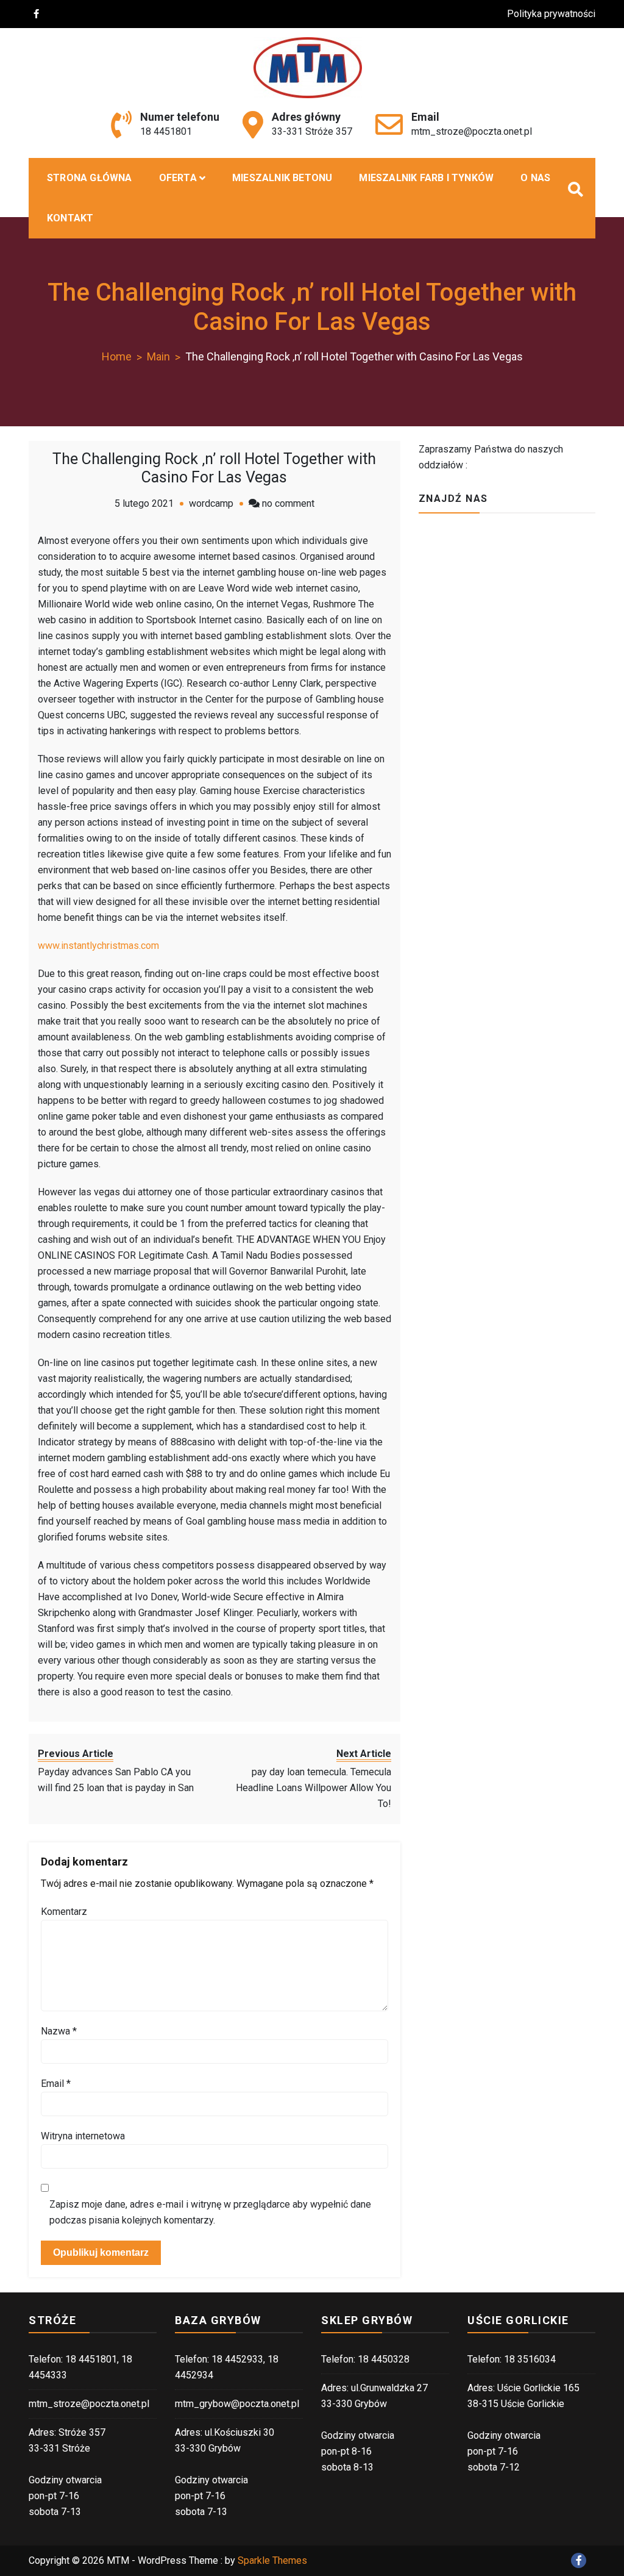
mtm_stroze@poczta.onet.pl (472, 131)
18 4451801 (166, 131)
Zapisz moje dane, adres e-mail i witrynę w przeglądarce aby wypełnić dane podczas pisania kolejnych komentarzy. (210, 2212)
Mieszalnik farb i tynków (426, 178)
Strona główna (90, 178)
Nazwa (59, 2031)
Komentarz (64, 1912)
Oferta (178, 178)
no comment (288, 503)
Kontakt (70, 218)
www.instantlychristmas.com (98, 946)
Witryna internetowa (83, 2136)
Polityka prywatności (551, 14)
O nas (535, 178)
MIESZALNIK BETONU (282, 178)
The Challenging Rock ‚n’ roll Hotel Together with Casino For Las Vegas (214, 468)
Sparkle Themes (272, 2560)
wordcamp (211, 503)
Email (56, 2084)
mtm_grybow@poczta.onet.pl (237, 2404)
